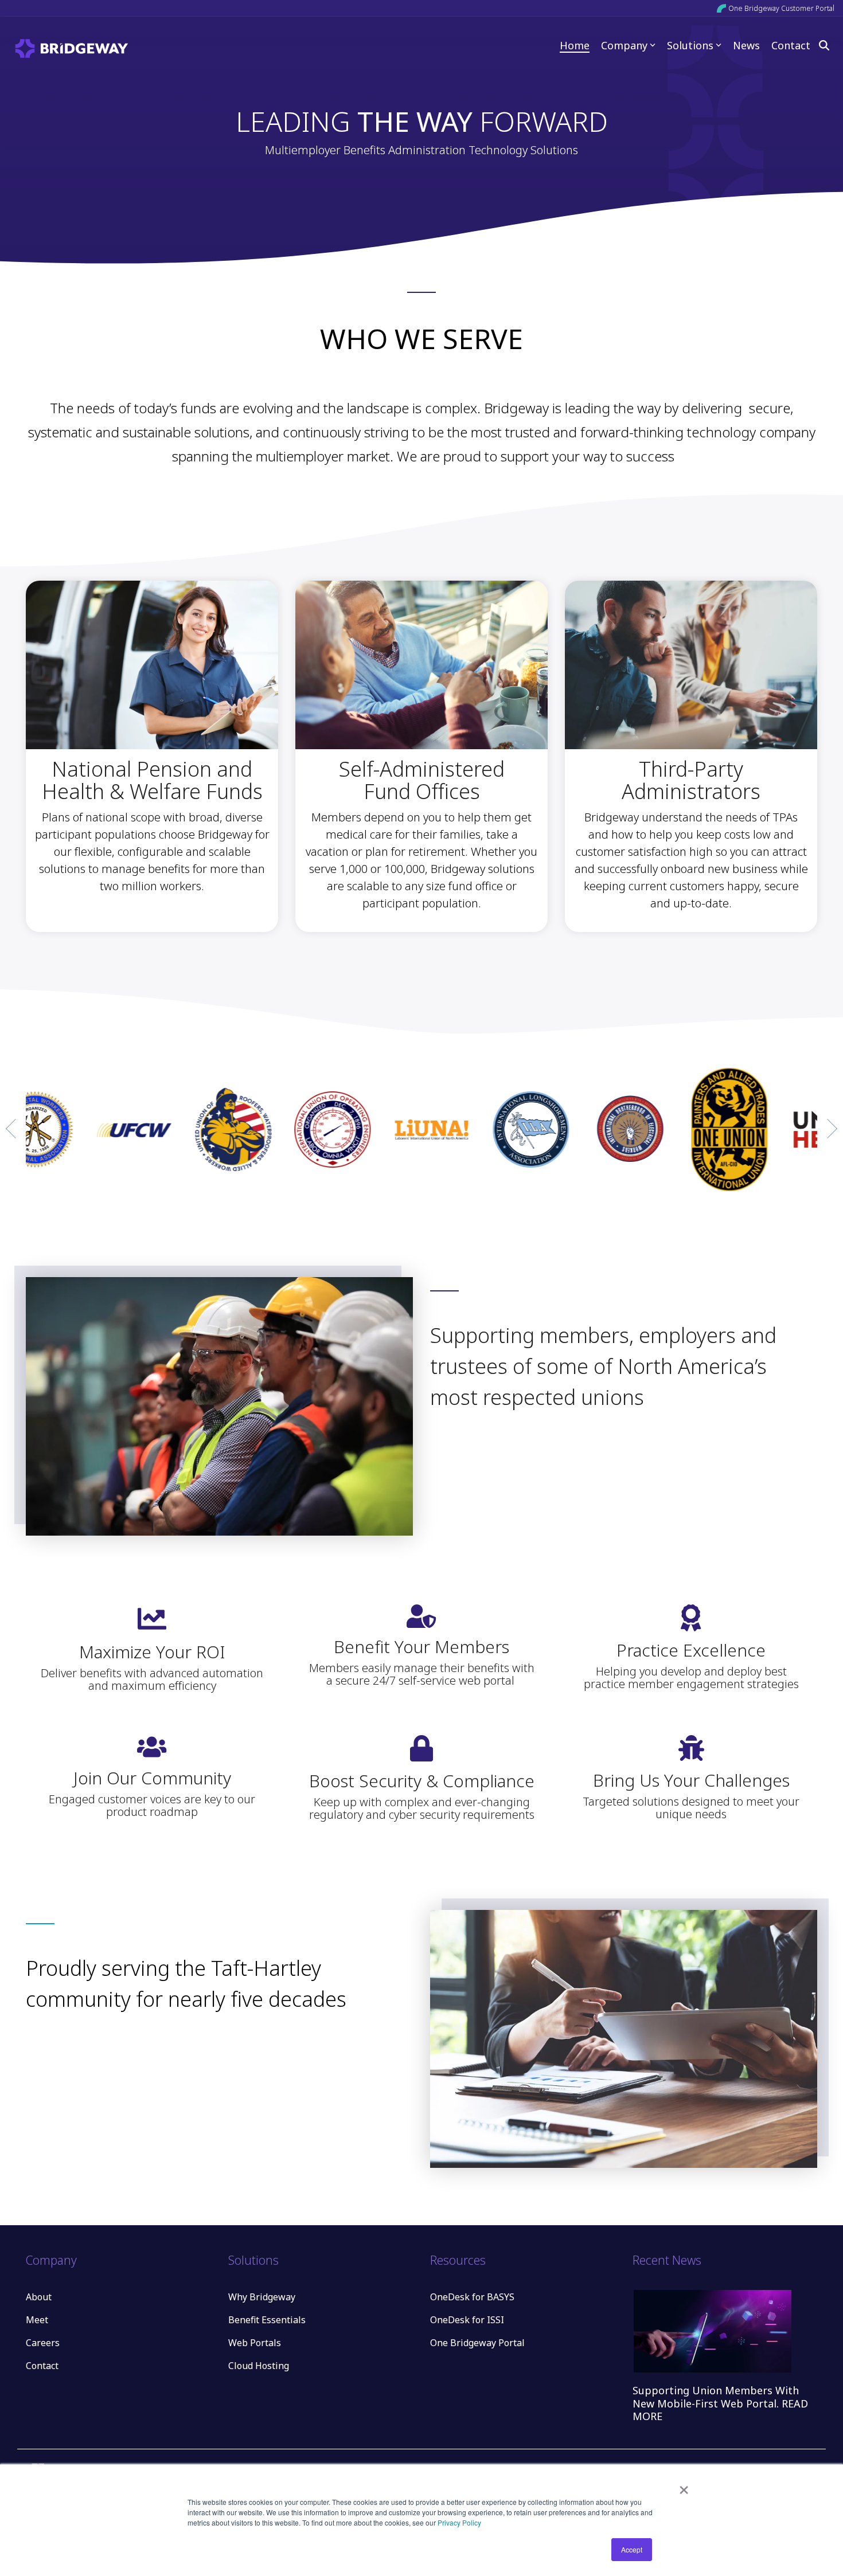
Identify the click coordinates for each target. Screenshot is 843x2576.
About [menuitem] (39, 2297)
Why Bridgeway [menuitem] (262, 2297)
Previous (15, 1129)
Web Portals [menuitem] (255, 2343)
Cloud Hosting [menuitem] (259, 2366)
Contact (791, 45)
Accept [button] (632, 2549)
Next (828, 1129)
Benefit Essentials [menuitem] (267, 2320)
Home (575, 45)
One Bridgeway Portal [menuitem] (477, 2343)
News (746, 45)
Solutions (690, 45)
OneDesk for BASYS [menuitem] (472, 2297)
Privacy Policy (459, 2522)
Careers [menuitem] (43, 2343)
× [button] (684, 2486)
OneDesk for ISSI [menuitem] (467, 2320)
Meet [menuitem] (37, 2320)
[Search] (824, 45)
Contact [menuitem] (42, 2366)
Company (624, 45)
